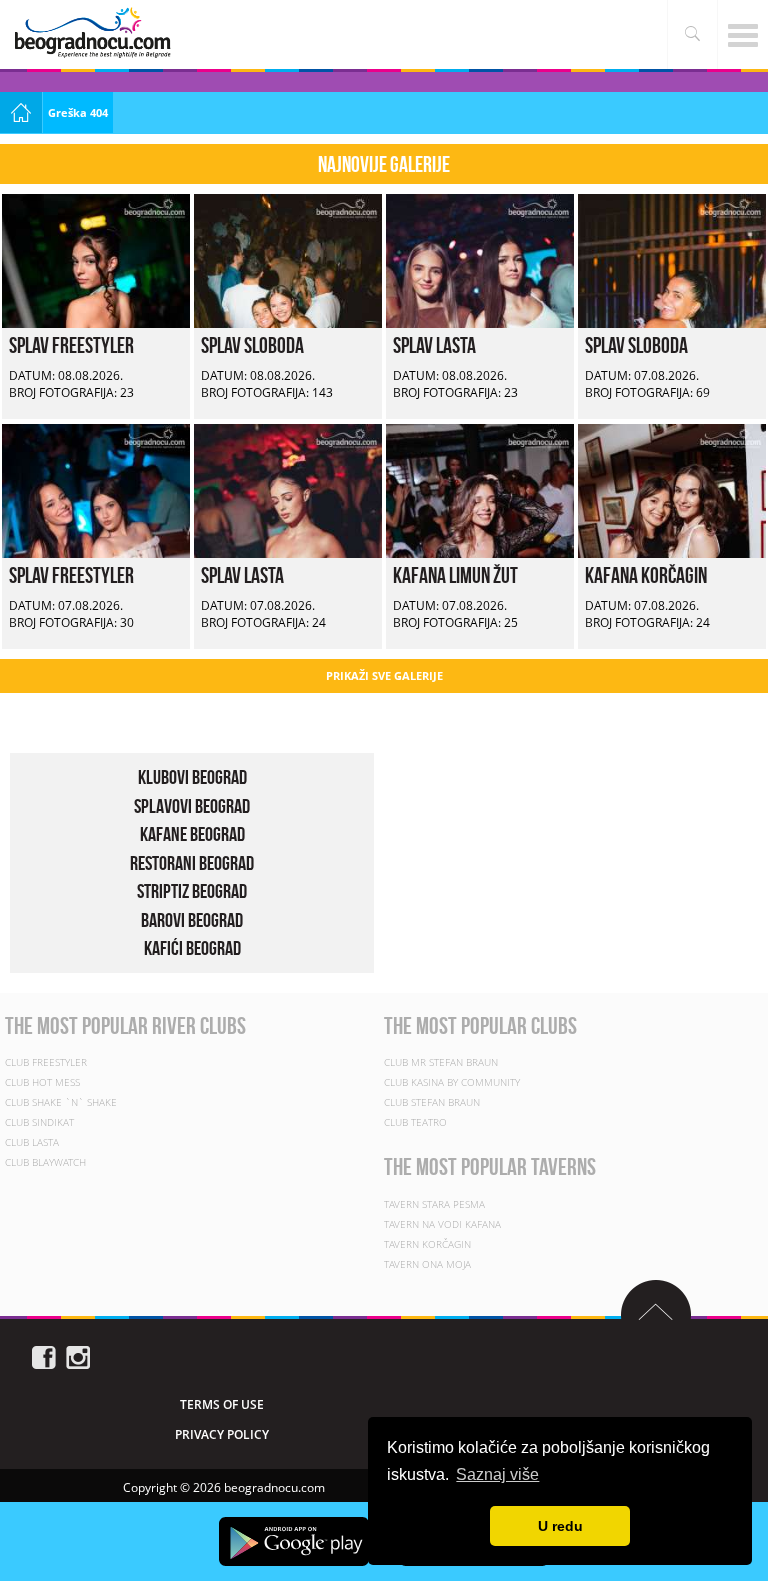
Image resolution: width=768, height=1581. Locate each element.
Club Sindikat (39, 1122)
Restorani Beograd (192, 863)
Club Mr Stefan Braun (441, 1062)
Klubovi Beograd (192, 777)
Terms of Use (222, 1404)
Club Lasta (32, 1142)
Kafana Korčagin (646, 575)
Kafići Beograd (192, 948)
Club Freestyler (46, 1062)
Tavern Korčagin (427, 1244)
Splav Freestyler (71, 345)
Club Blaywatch (45, 1162)
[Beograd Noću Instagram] (78, 1355)
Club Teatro (415, 1122)
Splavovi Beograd (192, 806)
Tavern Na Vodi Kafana (442, 1224)
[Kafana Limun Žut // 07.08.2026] (480, 489)
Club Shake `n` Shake (61, 1102)
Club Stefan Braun (432, 1102)
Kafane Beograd (192, 834)
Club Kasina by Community (452, 1082)
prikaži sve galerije (384, 675)
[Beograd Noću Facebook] (44, 1355)
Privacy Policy (222, 1434)
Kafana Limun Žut (455, 575)
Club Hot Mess (42, 1082)
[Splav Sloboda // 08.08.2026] (288, 259)
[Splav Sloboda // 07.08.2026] (672, 259)
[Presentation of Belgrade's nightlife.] (95, 32)
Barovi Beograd (192, 920)
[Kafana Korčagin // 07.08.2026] (672, 489)
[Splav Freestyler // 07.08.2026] (96, 489)
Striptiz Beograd (192, 891)
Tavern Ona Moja (427, 1264)
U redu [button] (560, 1526)
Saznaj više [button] (497, 1474)
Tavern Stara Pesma (434, 1204)
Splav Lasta (434, 345)
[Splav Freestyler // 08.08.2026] (96, 259)
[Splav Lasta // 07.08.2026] (288, 489)
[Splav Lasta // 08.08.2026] (480, 259)
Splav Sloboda (252, 345)
